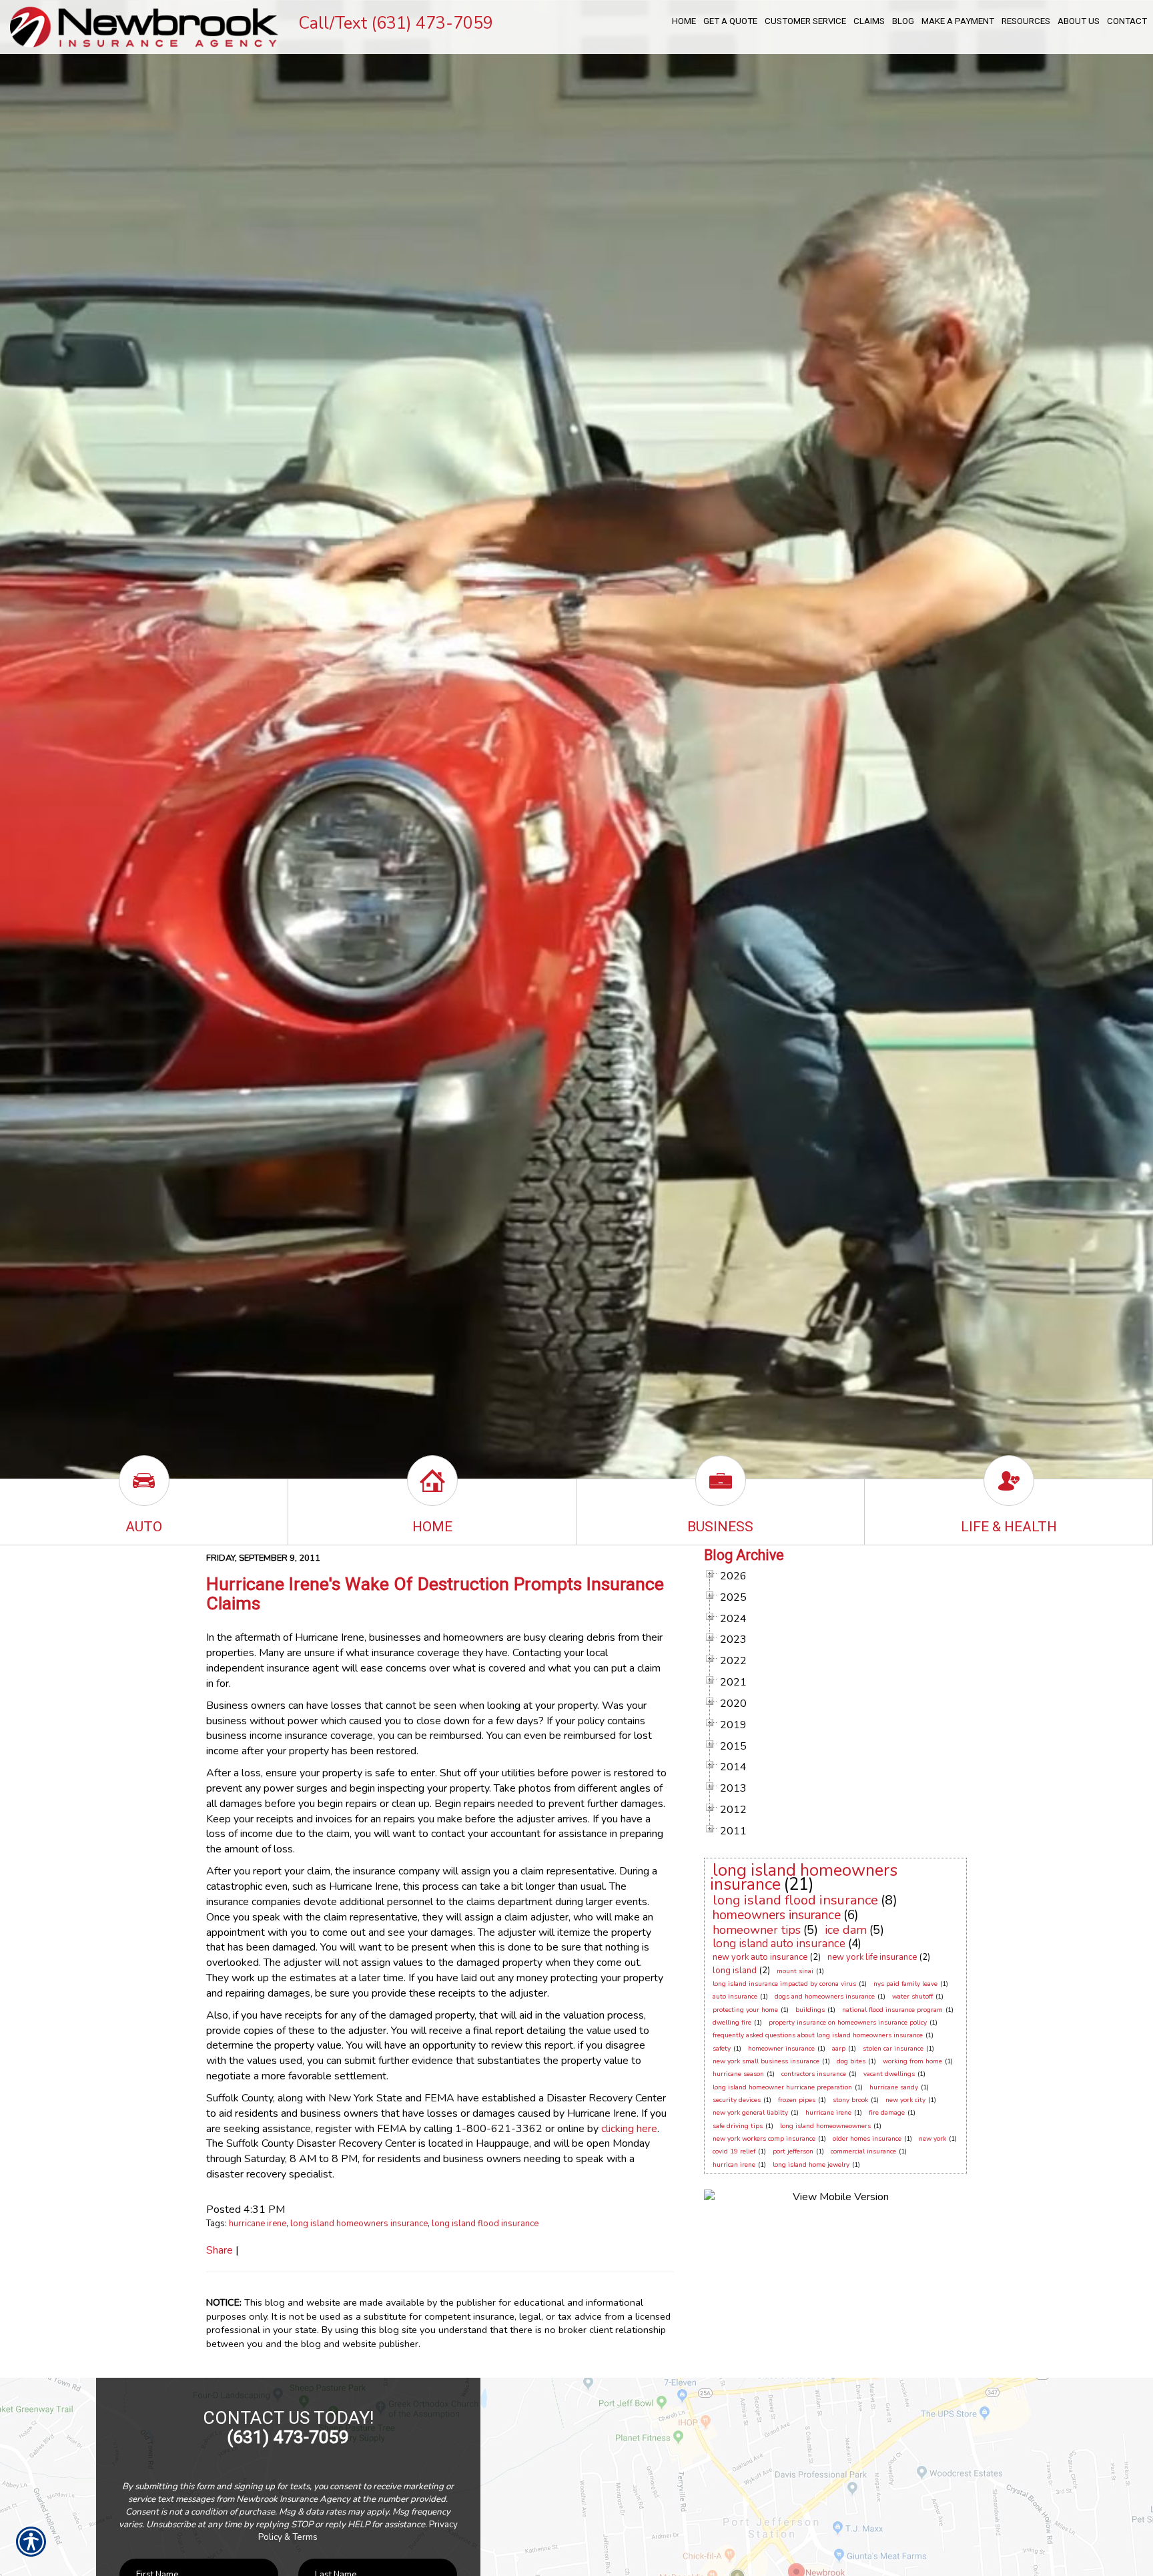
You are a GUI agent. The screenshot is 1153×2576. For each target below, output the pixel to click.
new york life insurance (872, 1957)
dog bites (851, 2061)
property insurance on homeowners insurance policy (848, 2023)
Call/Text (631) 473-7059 (396, 23)
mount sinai (795, 1971)
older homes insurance (867, 2139)
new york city (905, 2100)
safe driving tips (738, 2126)
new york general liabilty (750, 2113)
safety (722, 2049)
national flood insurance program (892, 2010)
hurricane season (738, 2074)
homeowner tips (757, 1930)
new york (932, 2139)
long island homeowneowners (825, 2126)
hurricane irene (258, 2224)
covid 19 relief (734, 2151)
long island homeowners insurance (359, 2224)
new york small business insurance (766, 2061)
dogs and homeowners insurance (825, 1997)
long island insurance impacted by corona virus (784, 1984)
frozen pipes (797, 2100)
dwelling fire (732, 2023)
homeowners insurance (777, 1915)
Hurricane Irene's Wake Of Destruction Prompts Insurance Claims (435, 1594)
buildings (810, 2010)
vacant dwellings (889, 2074)
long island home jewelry (811, 2165)
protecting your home (745, 2010)
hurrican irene (734, 2165)
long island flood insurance (485, 2224)
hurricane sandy (894, 2087)
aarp (839, 2049)
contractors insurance (814, 2074)
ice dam (846, 1930)
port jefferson (793, 2151)
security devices (737, 2100)
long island (735, 1971)
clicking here (629, 2129)
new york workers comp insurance (764, 2139)
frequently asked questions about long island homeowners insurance (818, 2035)
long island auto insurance (779, 1944)
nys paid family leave (905, 1984)
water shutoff (912, 1997)
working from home (912, 2061)
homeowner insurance (781, 2049)
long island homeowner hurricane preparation (782, 2087)
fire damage (887, 2113)
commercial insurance (863, 2151)
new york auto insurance (760, 1957)
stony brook (850, 2100)
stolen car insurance (893, 2049)
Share (220, 2250)
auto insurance (735, 1997)
